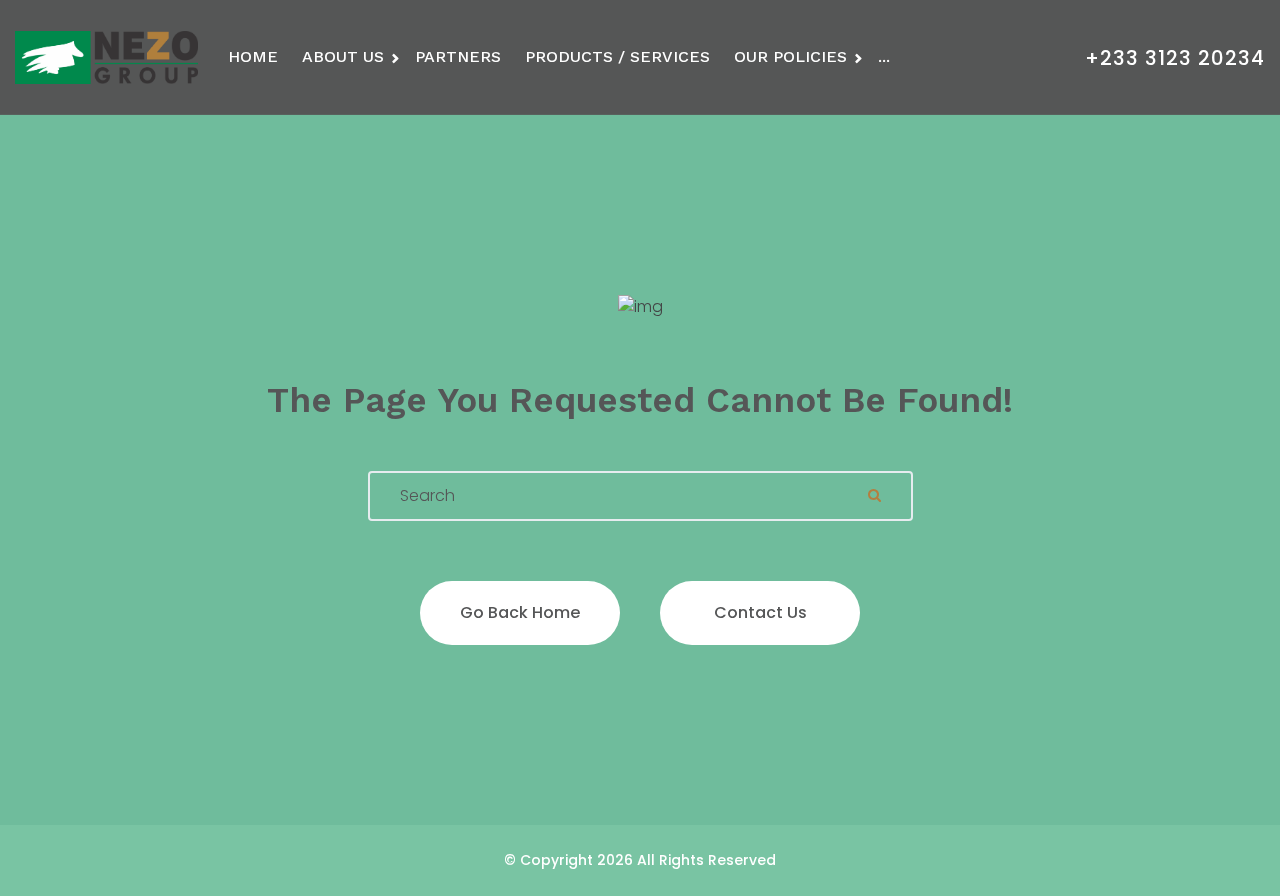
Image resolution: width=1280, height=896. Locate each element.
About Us (343, 56)
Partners (458, 56)
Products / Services (617, 56)
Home (253, 56)
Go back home (520, 612)
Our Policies (790, 56)
